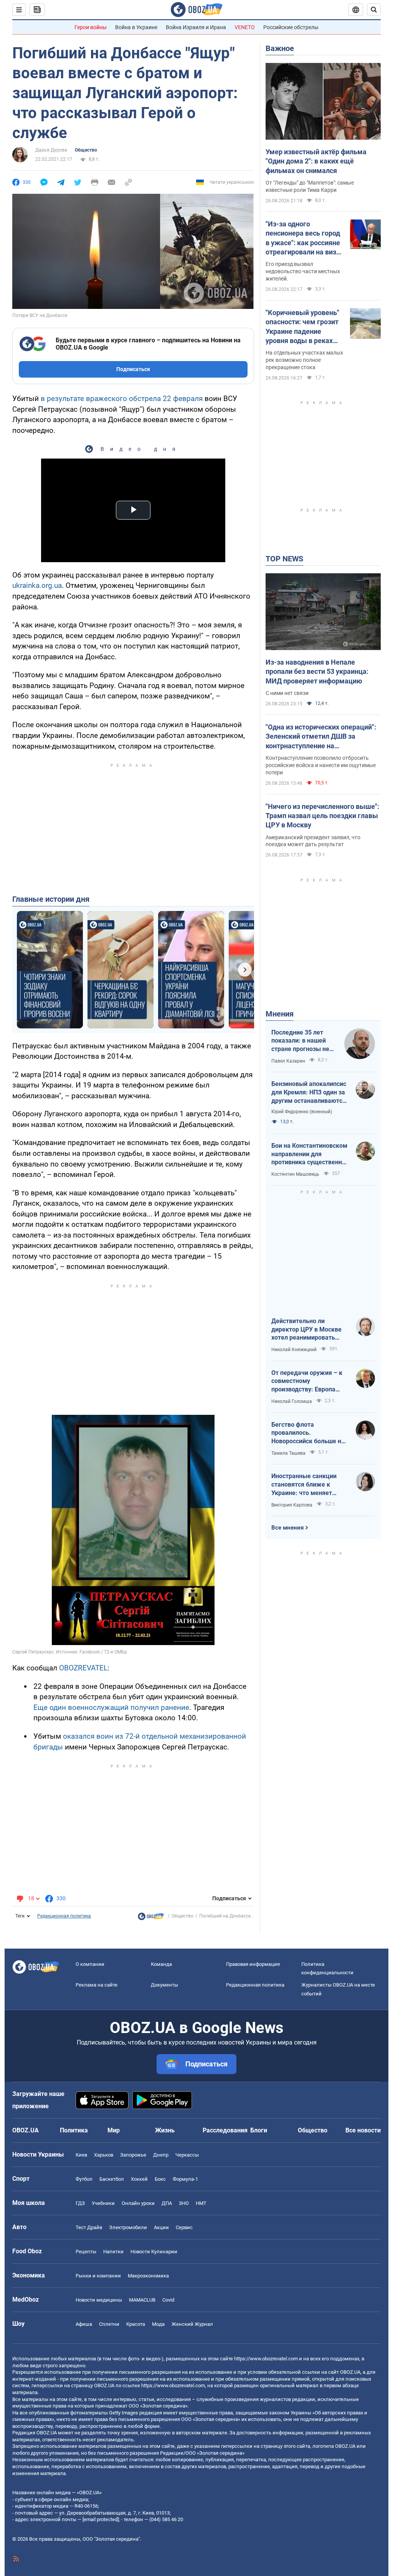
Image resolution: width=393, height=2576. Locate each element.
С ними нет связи (287, 693)
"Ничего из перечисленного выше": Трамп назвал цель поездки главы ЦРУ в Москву (322, 816)
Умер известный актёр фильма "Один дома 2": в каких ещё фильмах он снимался (316, 161)
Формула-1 (185, 2179)
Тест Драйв (89, 2227)
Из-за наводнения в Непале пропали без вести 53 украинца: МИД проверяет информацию (317, 672)
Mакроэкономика (148, 2276)
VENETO (245, 27)
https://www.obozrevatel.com (266, 2359)
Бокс (160, 2179)
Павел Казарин (288, 1061)
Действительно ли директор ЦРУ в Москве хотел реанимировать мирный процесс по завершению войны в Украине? (306, 1330)
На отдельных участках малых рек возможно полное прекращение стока (304, 360)
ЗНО (184, 2203)
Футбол (84, 2179)
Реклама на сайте (97, 1985)
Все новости (363, 2130)
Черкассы (187, 2155)
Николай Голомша (292, 1401)
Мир (114, 2130)
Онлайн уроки (138, 2203)
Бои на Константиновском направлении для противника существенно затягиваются (309, 1154)
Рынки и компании (98, 2276)
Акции (161, 2227)
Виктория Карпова (292, 1505)
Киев (81, 2155)
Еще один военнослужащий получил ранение (111, 1707)
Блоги (259, 2130)
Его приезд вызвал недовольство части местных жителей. (303, 271)
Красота (136, 2324)
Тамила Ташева (288, 1453)
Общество (86, 150)
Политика (74, 2130)
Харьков (104, 2155)
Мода (158, 2324)
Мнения (280, 1014)
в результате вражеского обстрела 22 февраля (122, 399)
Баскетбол (112, 2179)
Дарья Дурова (51, 150)
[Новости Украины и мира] (151, 1918)
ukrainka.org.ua (37, 585)
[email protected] (101, 2519)
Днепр (161, 2155)
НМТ (201, 2203)
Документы (164, 1985)
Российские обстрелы (291, 27)
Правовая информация (253, 1964)
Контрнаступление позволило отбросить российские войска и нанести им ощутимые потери (321, 765)
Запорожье (133, 2155)
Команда (161, 1964)
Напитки (113, 2252)
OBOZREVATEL (83, 1668)
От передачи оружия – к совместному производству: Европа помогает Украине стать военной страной (307, 1381)
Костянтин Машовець (295, 1174)
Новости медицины (99, 2300)
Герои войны (91, 27)
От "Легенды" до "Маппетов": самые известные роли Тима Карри (310, 186)
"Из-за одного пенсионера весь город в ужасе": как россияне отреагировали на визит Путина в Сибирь (305, 238)
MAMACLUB (142, 2300)
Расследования (225, 2130)
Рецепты (86, 2252)
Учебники (103, 2203)
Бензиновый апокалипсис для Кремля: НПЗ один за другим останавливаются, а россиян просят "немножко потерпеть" (309, 1092)
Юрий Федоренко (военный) (302, 1112)
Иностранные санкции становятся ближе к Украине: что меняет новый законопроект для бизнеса (308, 1485)
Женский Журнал (192, 2324)
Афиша (84, 2324)
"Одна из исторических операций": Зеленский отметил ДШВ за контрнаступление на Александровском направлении (321, 737)
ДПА (167, 2203)
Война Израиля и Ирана (196, 27)
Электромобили (128, 2227)
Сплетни (109, 2324)
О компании (90, 1964)
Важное (280, 48)
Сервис (184, 2227)
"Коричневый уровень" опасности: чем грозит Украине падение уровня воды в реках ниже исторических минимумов (302, 327)
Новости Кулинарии (154, 2252)
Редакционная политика (64, 1916)
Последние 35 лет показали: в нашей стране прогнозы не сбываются (300, 1041)
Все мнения (287, 1528)
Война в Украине (136, 27)
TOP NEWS (284, 559)
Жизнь (165, 2130)
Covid (168, 2300)
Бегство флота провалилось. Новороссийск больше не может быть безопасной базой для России (308, 1433)
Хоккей (139, 2179)
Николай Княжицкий (294, 1350)
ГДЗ (80, 2203)
